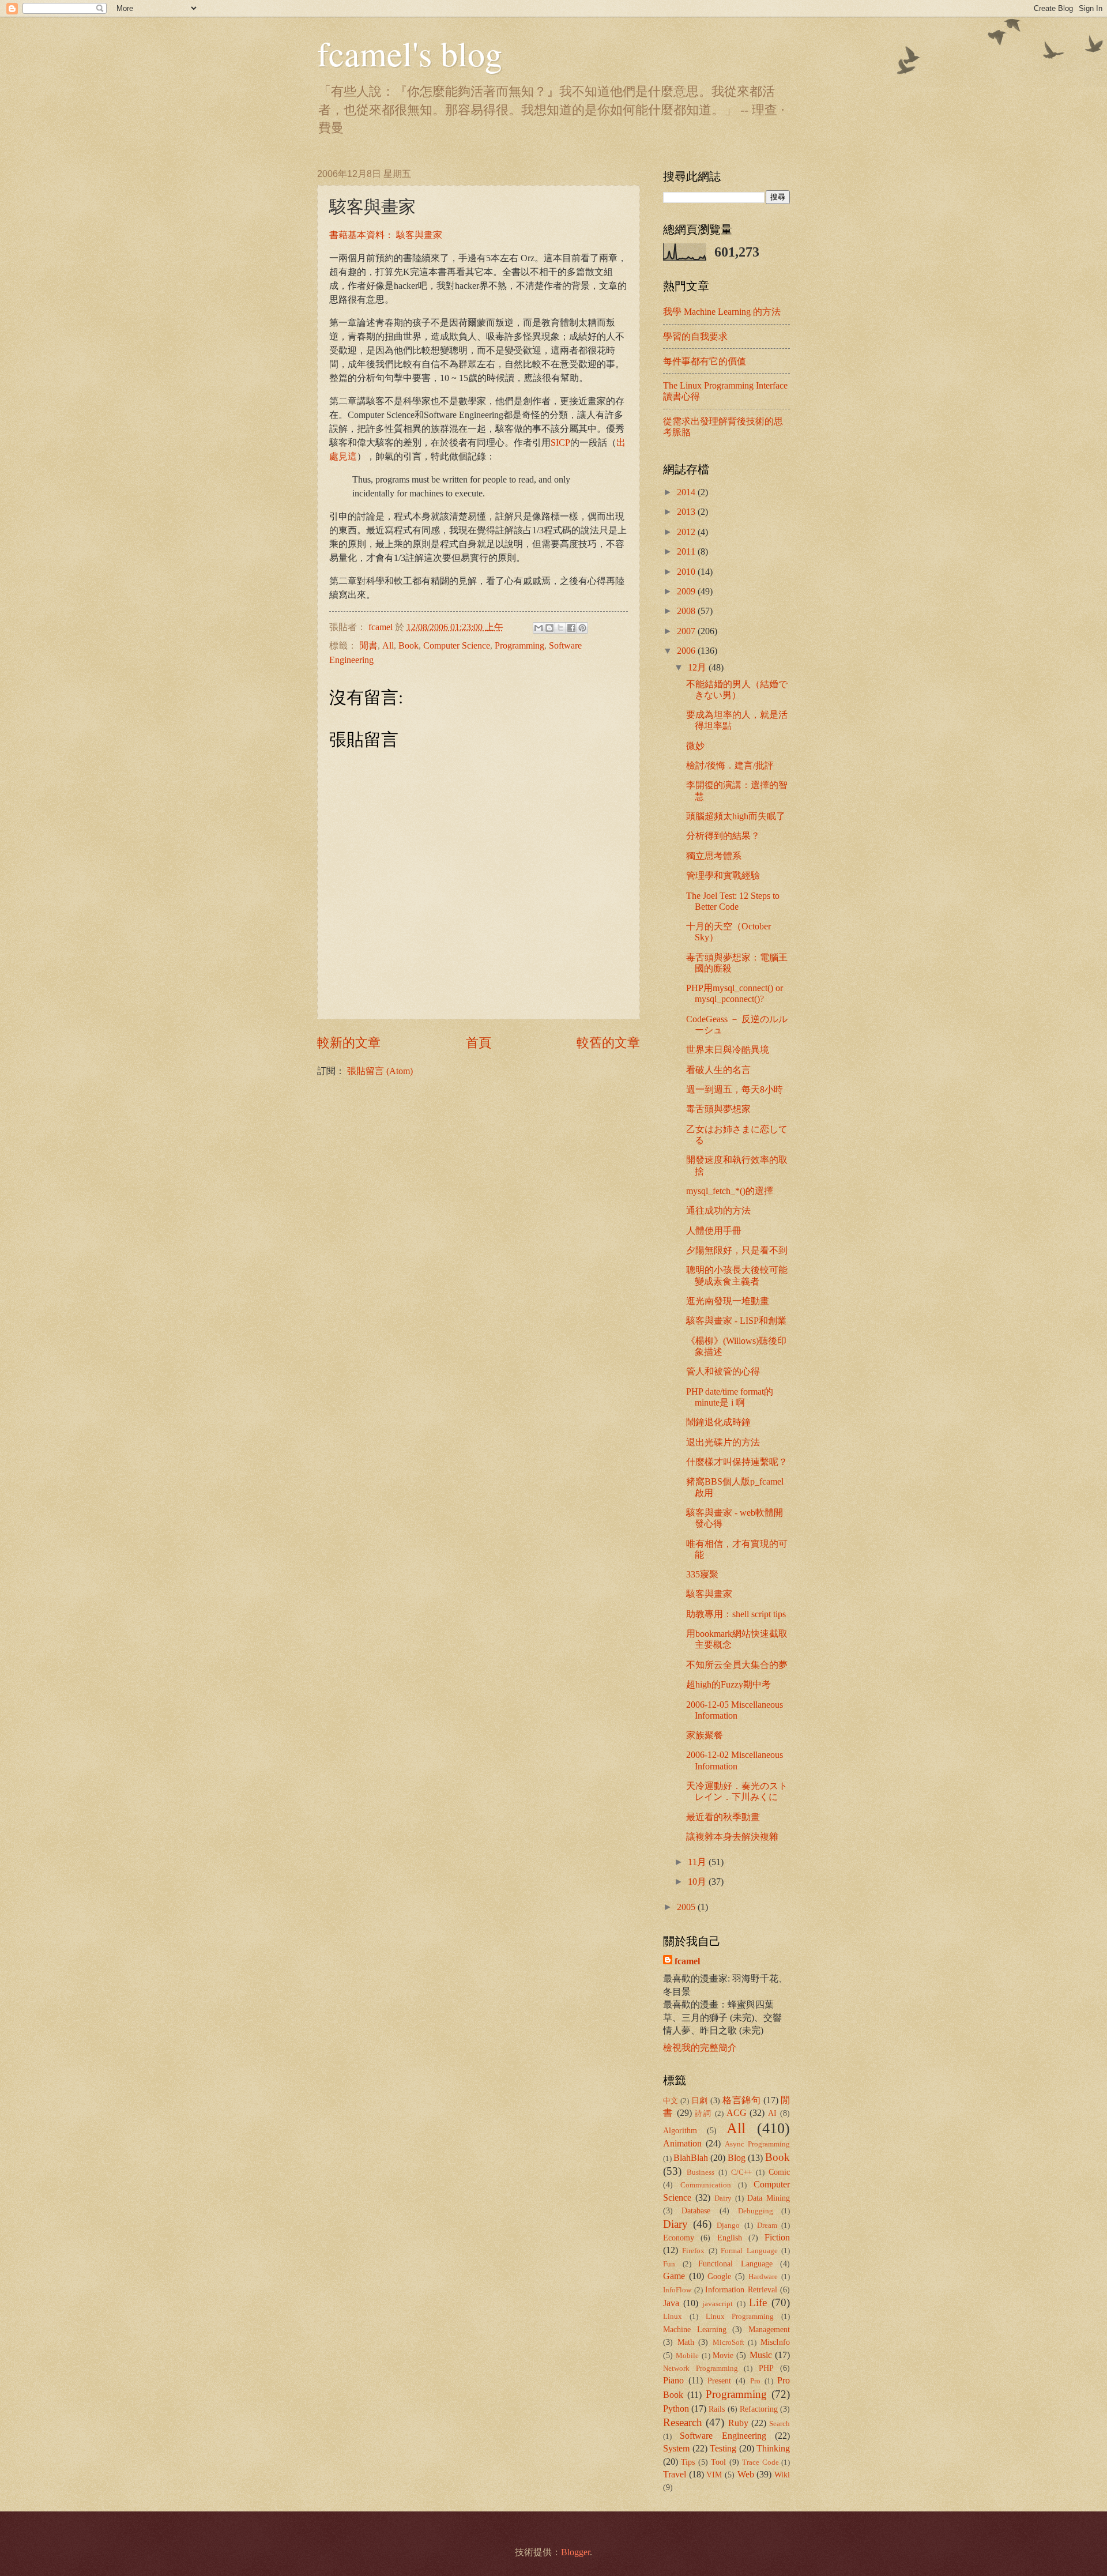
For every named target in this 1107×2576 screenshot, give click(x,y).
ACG (737, 2113)
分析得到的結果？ (723, 836)
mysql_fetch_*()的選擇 (730, 1191)
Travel (675, 2474)
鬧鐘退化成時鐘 (718, 1422)
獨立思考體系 (714, 856)
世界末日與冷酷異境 (728, 1050)
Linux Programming (740, 2317)
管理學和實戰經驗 (723, 875)
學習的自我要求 (695, 336)
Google (719, 2276)
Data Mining (769, 2198)
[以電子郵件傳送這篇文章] (539, 628)
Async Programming (757, 2144)
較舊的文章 (608, 1043)
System (676, 2448)
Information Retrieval (741, 2289)
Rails (717, 2409)
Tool (718, 2462)
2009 (687, 591)
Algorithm (680, 2130)
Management (769, 2329)
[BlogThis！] (549, 628)
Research (683, 2422)
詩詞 (703, 2114)
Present (719, 2381)
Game (674, 2276)
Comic (779, 2172)
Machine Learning (695, 2329)
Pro (755, 2381)
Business (701, 2172)
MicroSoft (728, 2342)
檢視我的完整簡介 (700, 2048)
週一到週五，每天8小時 (735, 1089)
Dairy (723, 2198)
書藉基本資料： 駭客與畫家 (386, 235)
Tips (688, 2462)
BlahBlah (691, 2158)
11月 (698, 1862)
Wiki (782, 2475)
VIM (714, 2475)
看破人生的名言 (718, 1070)
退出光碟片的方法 (723, 1442)
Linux (673, 2317)
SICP (560, 442)
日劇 (700, 2100)
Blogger (575, 2552)
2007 (687, 631)
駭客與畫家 (709, 1594)
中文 (671, 2101)
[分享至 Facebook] (571, 628)
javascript (718, 2304)
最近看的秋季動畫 (723, 1817)
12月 (698, 667)
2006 (687, 651)
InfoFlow (677, 2290)
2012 (687, 532)
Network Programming (701, 2368)
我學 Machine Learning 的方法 (722, 312)
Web (746, 2474)
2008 (687, 611)
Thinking (773, 2448)
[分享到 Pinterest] (582, 628)
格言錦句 (741, 2100)
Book (408, 645)
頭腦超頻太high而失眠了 (736, 816)
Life (758, 2302)
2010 (687, 572)
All (388, 645)
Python (676, 2409)
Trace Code (760, 2462)
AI (772, 2113)
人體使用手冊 (714, 1231)
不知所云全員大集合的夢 (737, 1665)
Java (671, 2303)
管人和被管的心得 (723, 1371)
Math (686, 2342)
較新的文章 (349, 1043)
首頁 (479, 1043)
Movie (723, 2355)
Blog (737, 2158)
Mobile (687, 2356)
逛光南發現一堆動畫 (728, 1301)
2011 (687, 551)
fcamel (382, 627)
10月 (698, 1882)
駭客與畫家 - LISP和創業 (736, 1321)
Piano (673, 2380)
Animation (682, 2143)
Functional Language (735, 2264)
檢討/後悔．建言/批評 (730, 765)
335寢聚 (702, 1574)
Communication (706, 2185)
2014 (687, 492)
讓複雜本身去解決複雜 (732, 1837)
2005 (687, 1907)
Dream (767, 2225)
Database (696, 2210)
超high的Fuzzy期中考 (728, 1684)
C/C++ (741, 2172)
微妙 (695, 746)
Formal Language (749, 2251)
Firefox (693, 2251)
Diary (675, 2224)
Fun (669, 2264)
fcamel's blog (410, 53)
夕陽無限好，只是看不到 (737, 1250)
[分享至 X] (560, 628)
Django (728, 2225)
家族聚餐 (705, 1735)
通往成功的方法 (718, 1210)
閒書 (368, 645)
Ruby (738, 2423)
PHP (766, 2368)
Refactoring (759, 2409)
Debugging (756, 2211)
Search (780, 2424)
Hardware (763, 2277)
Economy (679, 2238)
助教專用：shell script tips (736, 1614)
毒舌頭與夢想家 (718, 1109)
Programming (519, 645)
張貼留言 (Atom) (380, 1071)
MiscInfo (775, 2342)
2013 (687, 512)
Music (761, 2355)
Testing (723, 2448)
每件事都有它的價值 (705, 361)
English (730, 2238)
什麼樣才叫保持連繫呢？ (737, 1462)
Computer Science (457, 645)
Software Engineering (723, 2436)
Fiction (777, 2237)
